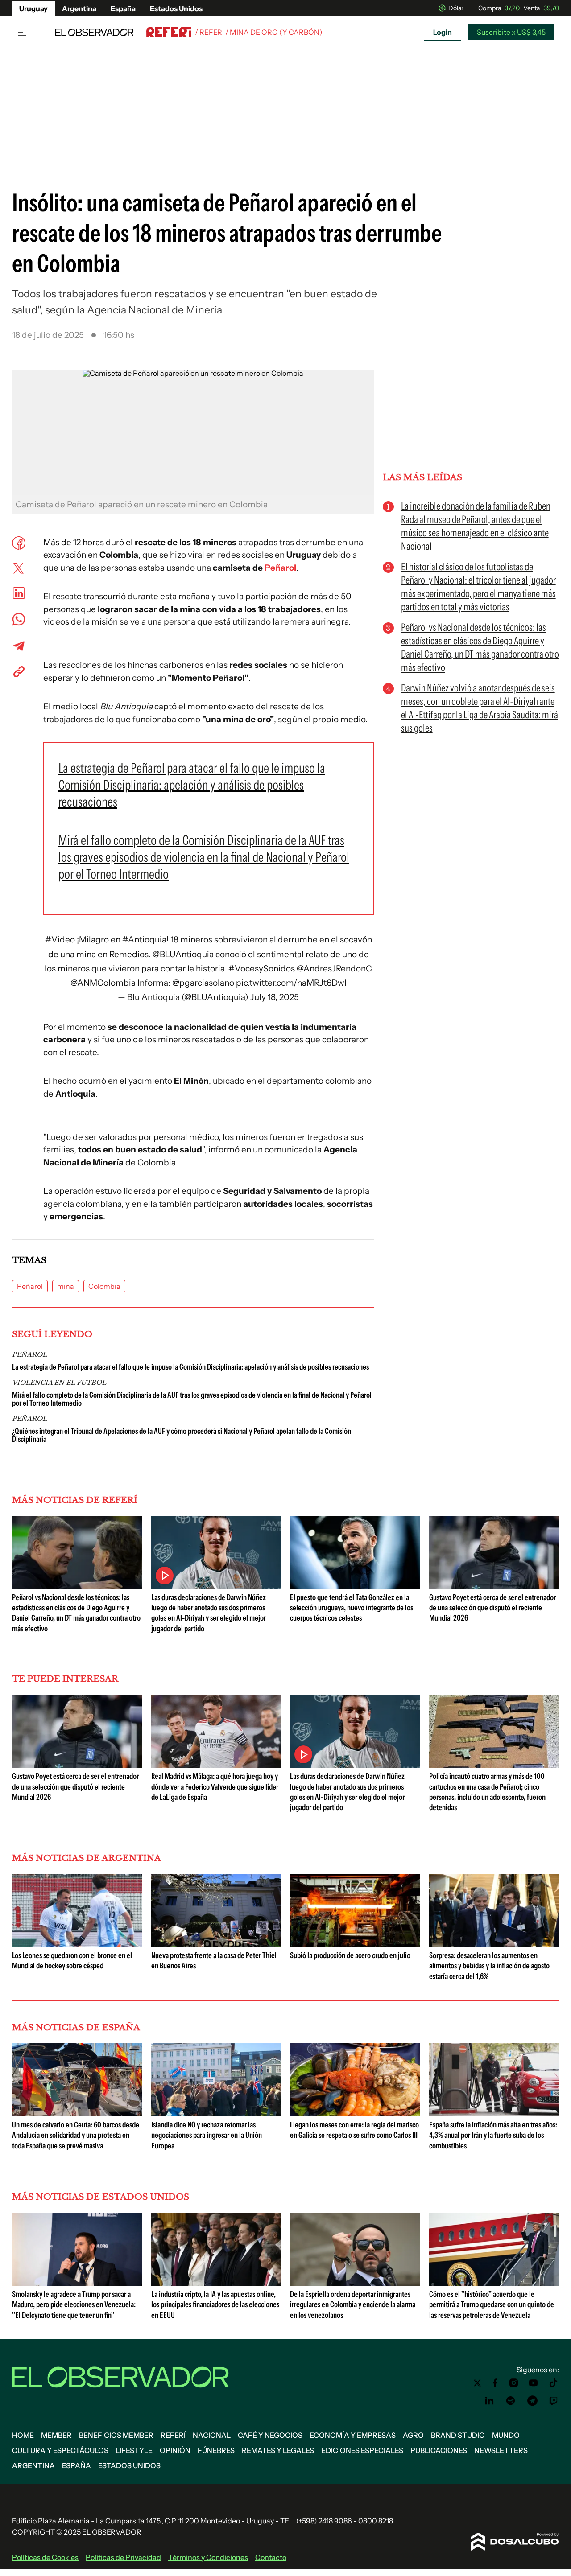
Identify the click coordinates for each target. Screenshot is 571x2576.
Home (23, 2435)
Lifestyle (134, 2450)
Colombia (104, 1286)
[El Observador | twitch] (554, 2401)
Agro (413, 2435)
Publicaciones (439, 2450)
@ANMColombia (103, 983)
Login (443, 32)
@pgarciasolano (203, 983)
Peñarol (280, 568)
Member (56, 2435)
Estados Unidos (176, 8)
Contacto (271, 2557)
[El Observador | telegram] (532, 2401)
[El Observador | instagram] (514, 2383)
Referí (173, 2435)
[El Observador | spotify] (511, 2401)
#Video (60, 940)
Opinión (175, 2450)
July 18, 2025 (275, 997)
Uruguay (33, 8)
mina (66, 1286)
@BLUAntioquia (183, 954)
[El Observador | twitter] (477, 2383)
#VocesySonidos (262, 969)
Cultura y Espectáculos (60, 2450)
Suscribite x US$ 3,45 (511, 32)
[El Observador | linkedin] (489, 2401)
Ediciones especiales (362, 2450)
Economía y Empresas (353, 2435)
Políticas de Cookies (45, 2557)
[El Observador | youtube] (533, 2383)
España (123, 8)
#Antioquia (144, 940)
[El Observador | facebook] (495, 2383)
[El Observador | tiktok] (554, 2383)
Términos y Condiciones (208, 2557)
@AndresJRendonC (334, 969)
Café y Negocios (270, 2435)
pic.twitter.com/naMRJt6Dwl (291, 983)
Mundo (506, 2435)
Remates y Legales (278, 2450)
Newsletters (501, 2450)
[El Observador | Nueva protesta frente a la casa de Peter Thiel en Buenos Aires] (216, 1943)
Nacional (212, 2435)
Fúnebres (216, 2450)
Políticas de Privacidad (123, 2557)
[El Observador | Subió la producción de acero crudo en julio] (355, 1943)
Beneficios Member (116, 2435)
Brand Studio (458, 2435)
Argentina (79, 8)
